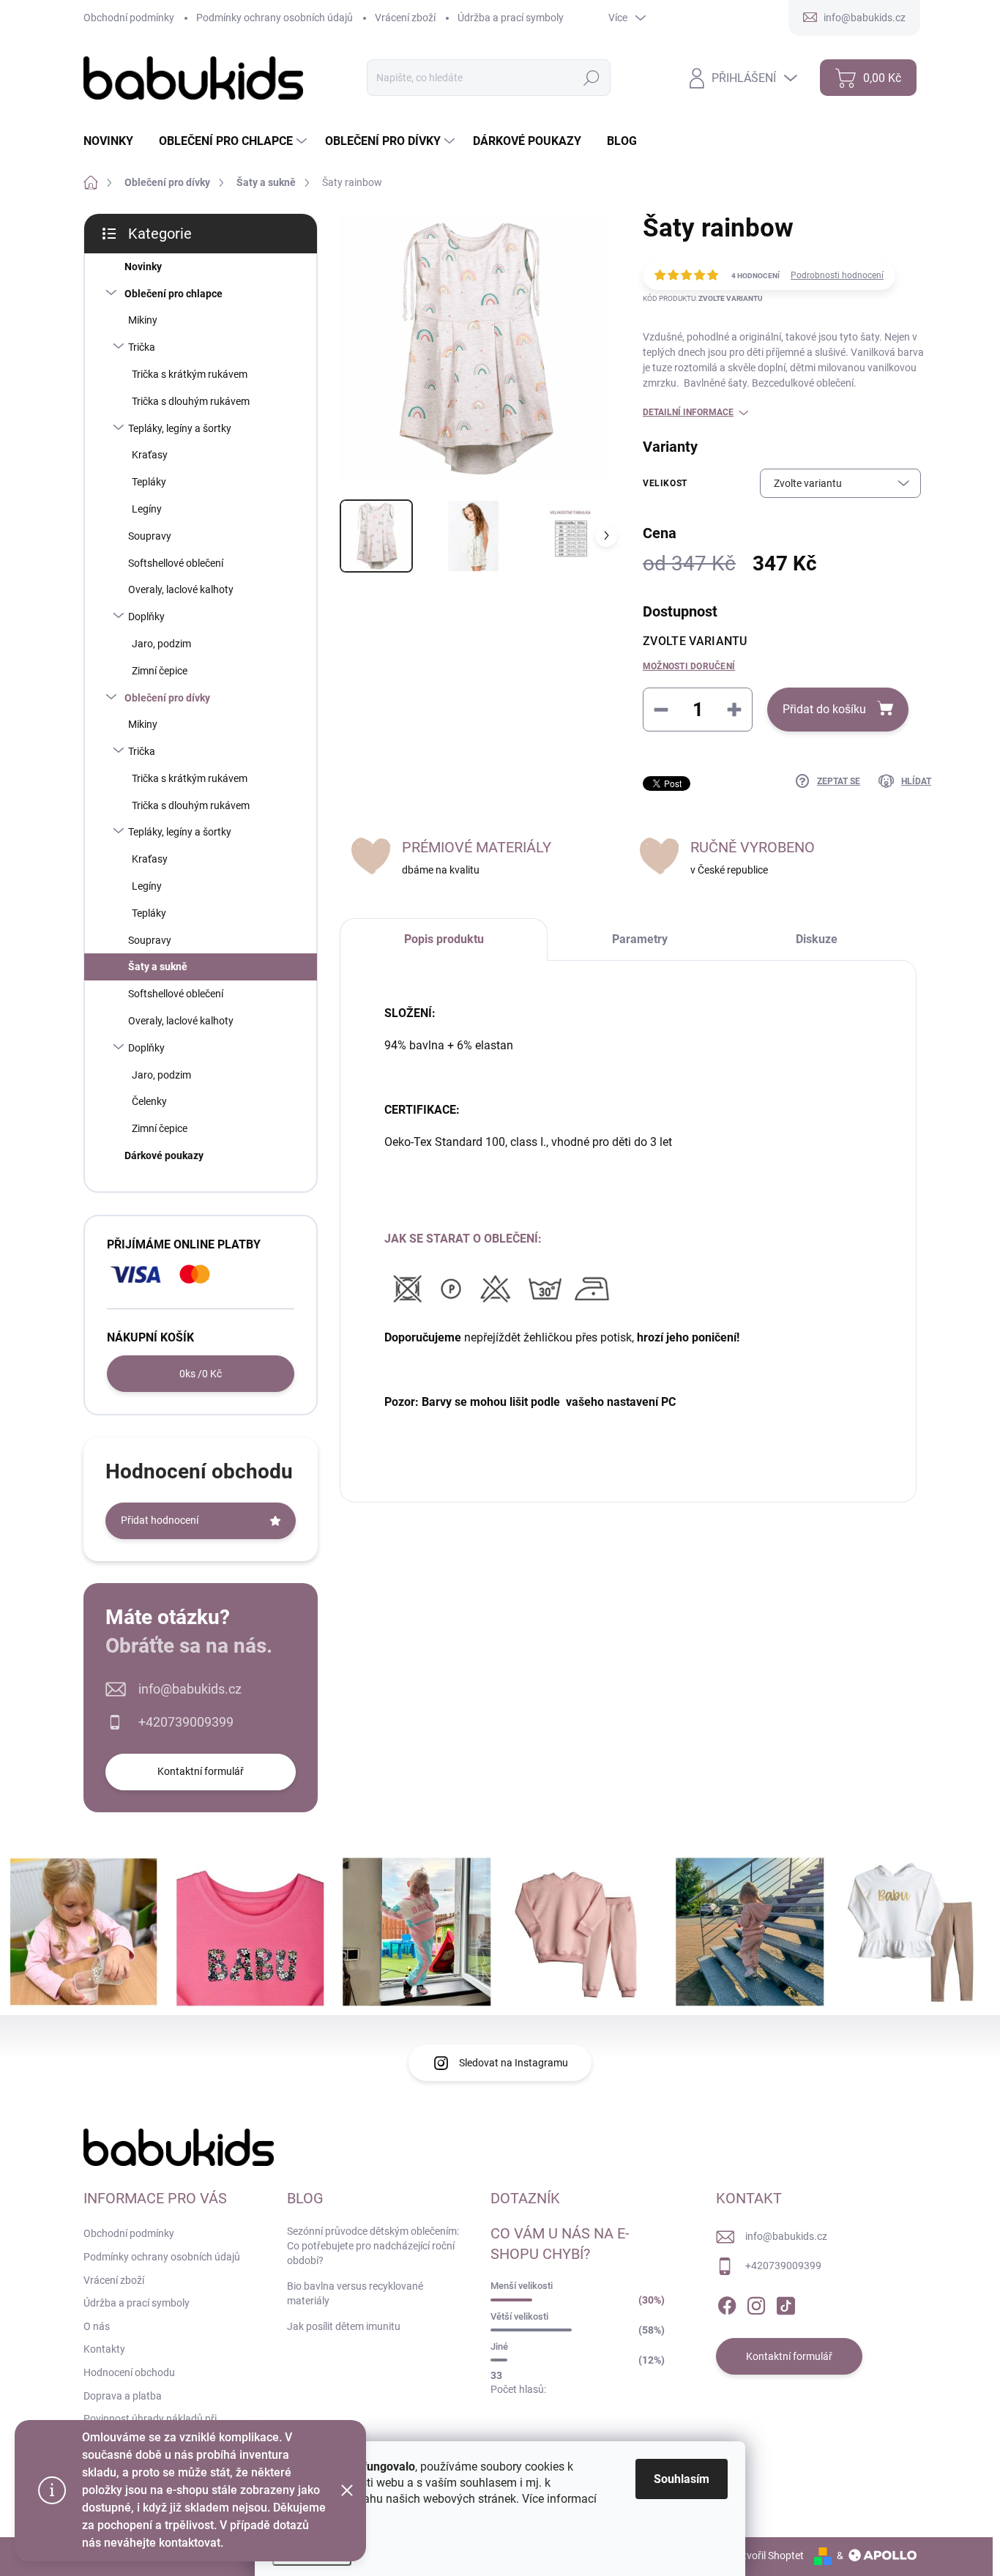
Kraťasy (150, 455)
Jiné (499, 2346)
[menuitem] (114, 141)
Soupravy (150, 536)
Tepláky (149, 482)
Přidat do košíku (824, 709)
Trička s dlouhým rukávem (191, 401)
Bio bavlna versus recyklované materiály (355, 2293)
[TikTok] (786, 2303)
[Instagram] (756, 2303)
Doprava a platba (123, 2396)
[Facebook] (727, 2303)
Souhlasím (682, 2479)
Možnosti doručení (689, 666)
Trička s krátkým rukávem (190, 374)
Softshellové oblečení (176, 563)
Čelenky (149, 1101)
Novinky (143, 267)
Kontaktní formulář (201, 1771)
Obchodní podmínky (129, 18)
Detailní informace (688, 412)
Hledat (591, 78)
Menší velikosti (522, 2286)
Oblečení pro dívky (167, 698)
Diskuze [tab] (817, 939)
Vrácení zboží (405, 18)
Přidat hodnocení (160, 1520)
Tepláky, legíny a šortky (180, 428)
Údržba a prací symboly (511, 18)
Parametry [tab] (640, 939)
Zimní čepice (160, 671)
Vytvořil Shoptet (768, 2555)
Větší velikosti (519, 2316)
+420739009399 (186, 1722)
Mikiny (143, 320)
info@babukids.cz (190, 1689)
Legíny (147, 509)
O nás (97, 2326)
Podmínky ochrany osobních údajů (275, 18)
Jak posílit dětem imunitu (344, 2326)
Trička (142, 347)
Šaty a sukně (158, 967)
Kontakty (104, 2349)
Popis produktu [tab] (444, 939)
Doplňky (146, 617)
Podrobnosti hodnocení (837, 275)
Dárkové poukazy (164, 1155)
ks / (201, 1374)
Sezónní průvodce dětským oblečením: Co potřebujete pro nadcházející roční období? (373, 2245)
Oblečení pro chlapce (173, 294)
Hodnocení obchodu (129, 2372)
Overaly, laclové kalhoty (181, 589)
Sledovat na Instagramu (514, 2063)
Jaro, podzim (161, 644)
